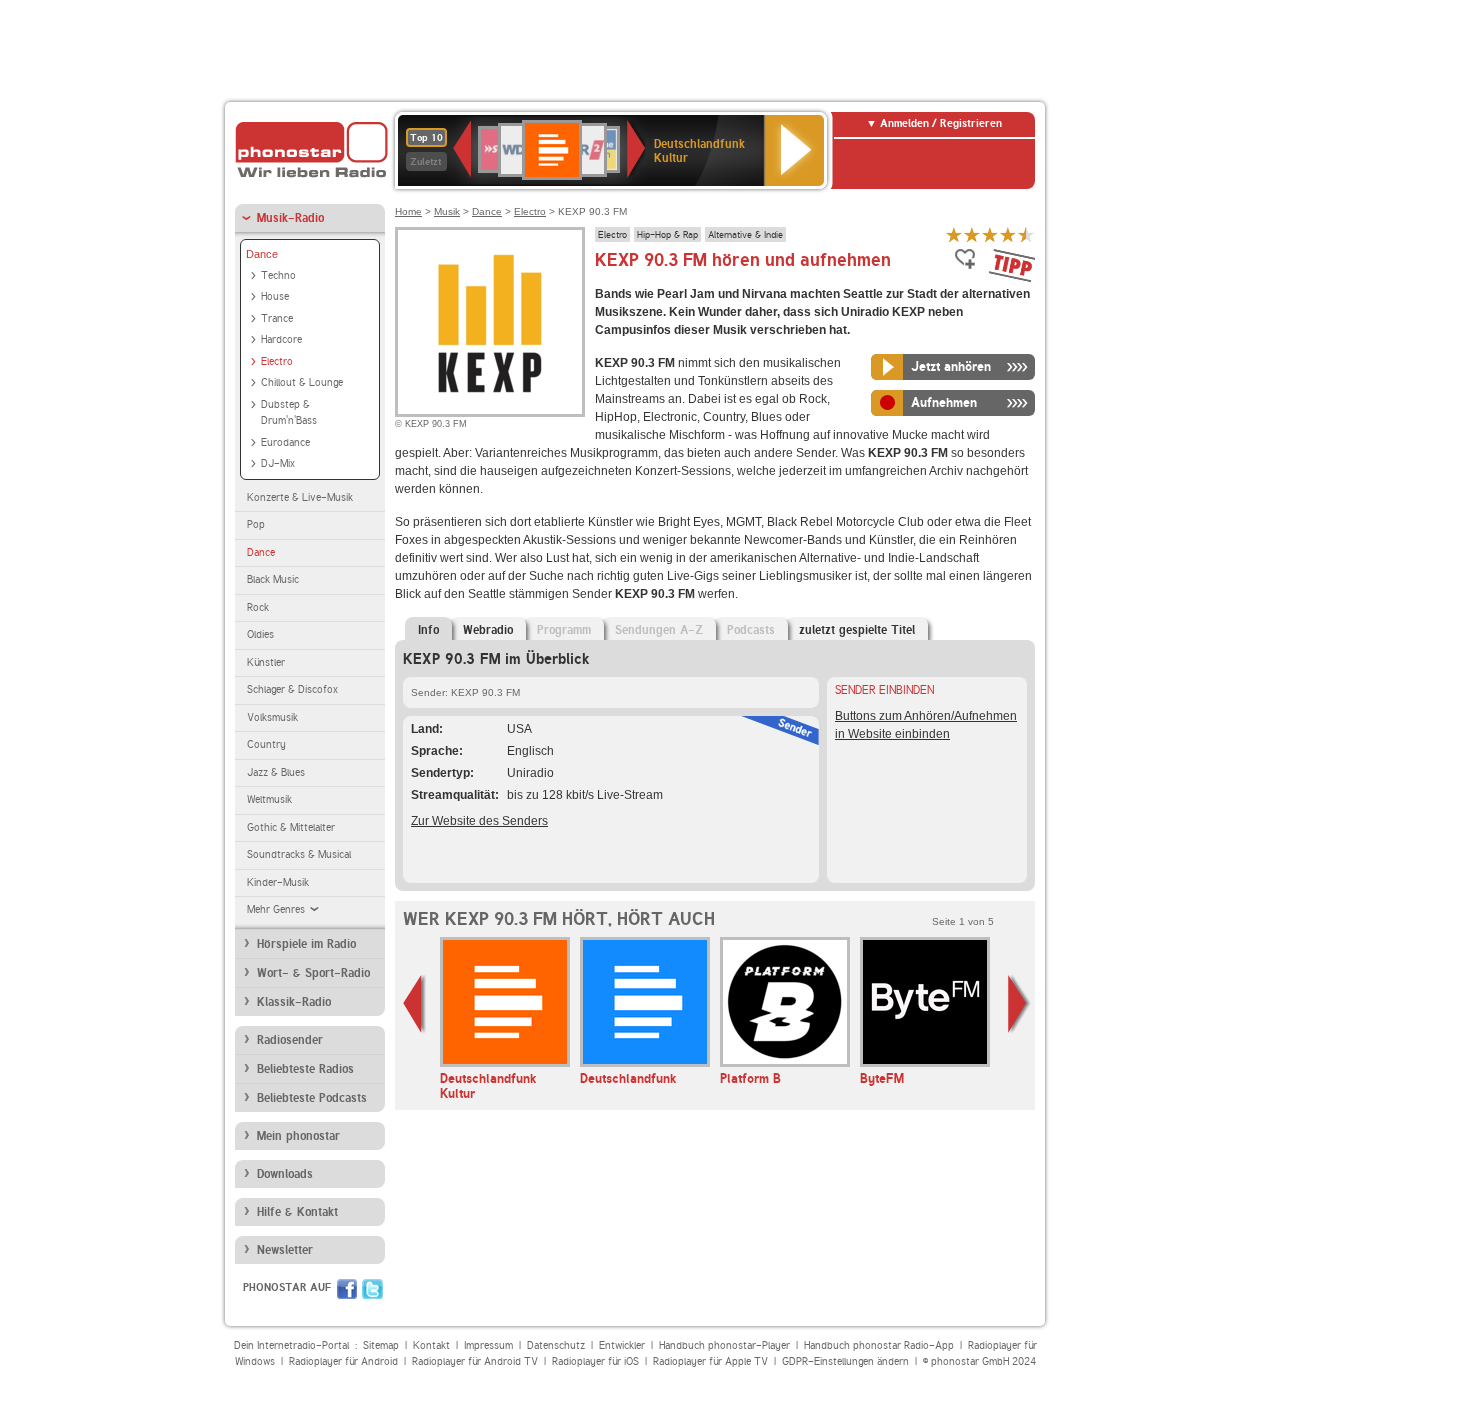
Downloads (285, 1174)
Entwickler (622, 1345)
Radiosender (290, 1040)
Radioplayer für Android (343, 1361)
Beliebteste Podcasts (312, 1098)
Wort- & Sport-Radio (313, 973)
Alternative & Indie (745, 234)
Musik (447, 211)
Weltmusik (269, 799)
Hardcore (281, 339)
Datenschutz (556, 1345)
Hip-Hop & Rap (667, 234)
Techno (278, 275)
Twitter (372, 1289)
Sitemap (381, 1345)
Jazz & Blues (276, 772)
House (275, 296)
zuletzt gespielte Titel (857, 630)
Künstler (266, 662)
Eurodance (285, 442)
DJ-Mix (278, 463)
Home (408, 211)
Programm (564, 630)
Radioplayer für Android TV (475, 1361)
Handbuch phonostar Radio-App (879, 1345)
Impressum (488, 1345)
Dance (262, 254)
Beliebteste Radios (305, 1069)
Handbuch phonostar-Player (724, 1345)
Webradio (488, 630)
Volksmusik (272, 717)
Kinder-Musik (278, 882)
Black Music (273, 579)
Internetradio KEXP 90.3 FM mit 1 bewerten (954, 234)
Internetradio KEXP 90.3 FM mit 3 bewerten (990, 234)
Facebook (347, 1289)
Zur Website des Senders (479, 821)
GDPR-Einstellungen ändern (845, 1361)
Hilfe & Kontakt (297, 1212)
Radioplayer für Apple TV (710, 1361)
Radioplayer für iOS (595, 1361)
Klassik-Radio (294, 1002)
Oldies (260, 634)
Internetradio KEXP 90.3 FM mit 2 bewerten (972, 234)
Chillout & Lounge (302, 382)
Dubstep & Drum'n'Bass (289, 413)
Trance (277, 318)
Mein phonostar (298, 1136)
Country (266, 744)
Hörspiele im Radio (306, 944)
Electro (277, 361)
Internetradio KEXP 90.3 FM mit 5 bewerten (1026, 234)
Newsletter (285, 1250)
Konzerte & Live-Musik (300, 497)
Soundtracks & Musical (299, 854)
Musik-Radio (290, 218)
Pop (256, 524)
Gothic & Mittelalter (291, 827)
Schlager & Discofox (292, 689)
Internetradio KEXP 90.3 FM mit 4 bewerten (1008, 234)
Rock (258, 607)
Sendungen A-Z (659, 630)
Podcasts (751, 630)
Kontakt (431, 1345)
